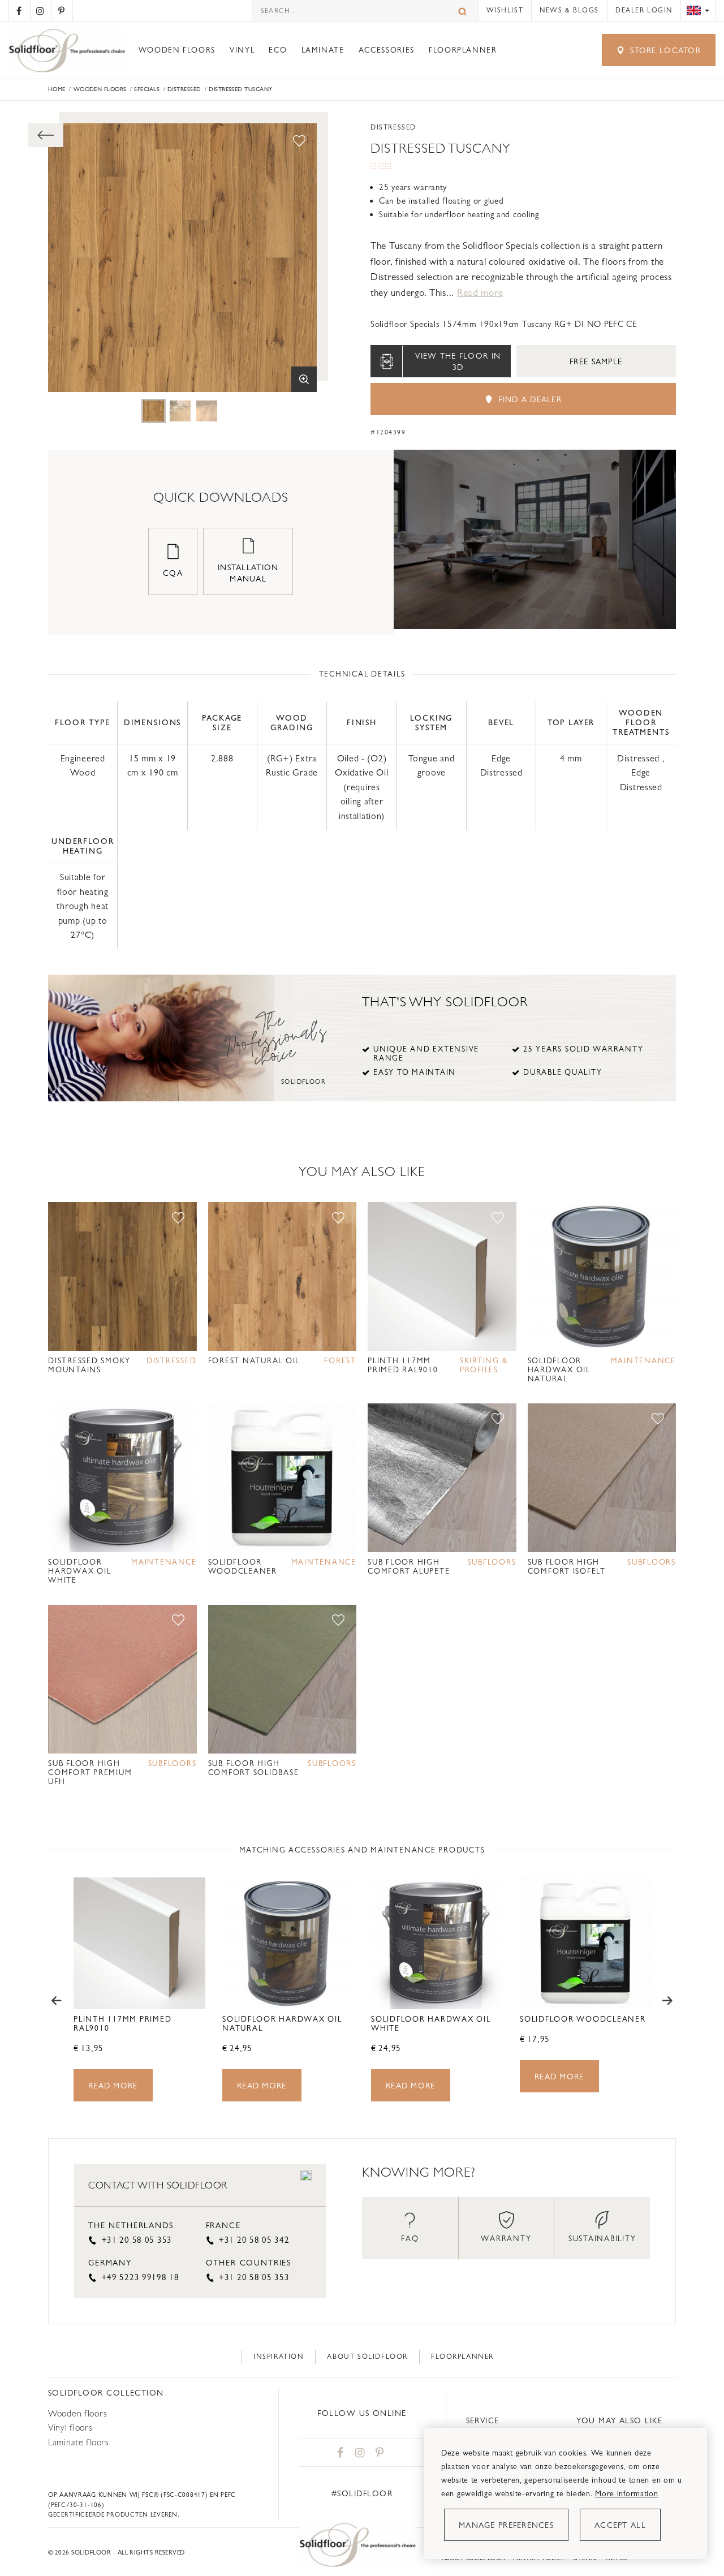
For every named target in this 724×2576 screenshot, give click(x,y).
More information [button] (626, 2493)
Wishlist (505, 10)
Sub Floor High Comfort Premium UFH (90, 1772)
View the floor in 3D (458, 361)
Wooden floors (177, 50)
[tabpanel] (154, 411)
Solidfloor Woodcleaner (243, 1567)
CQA (173, 573)
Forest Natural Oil (254, 1361)
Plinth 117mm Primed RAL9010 (403, 1365)
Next (667, 2001)
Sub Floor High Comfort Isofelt (567, 1567)
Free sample (596, 361)
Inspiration (279, 2357)
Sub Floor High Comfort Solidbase (254, 1768)
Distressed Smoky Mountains (89, 1365)
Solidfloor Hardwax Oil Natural (559, 1370)
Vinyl (242, 50)
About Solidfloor (367, 2357)
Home (57, 89)
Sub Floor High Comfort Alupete (409, 1567)
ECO (278, 50)
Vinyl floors (70, 2428)
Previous (57, 2001)
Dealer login (644, 10)
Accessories (387, 50)
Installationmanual (248, 573)
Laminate (323, 50)
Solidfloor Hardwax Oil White (79, 1571)
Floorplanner (463, 50)
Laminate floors (79, 2442)
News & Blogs (569, 10)
